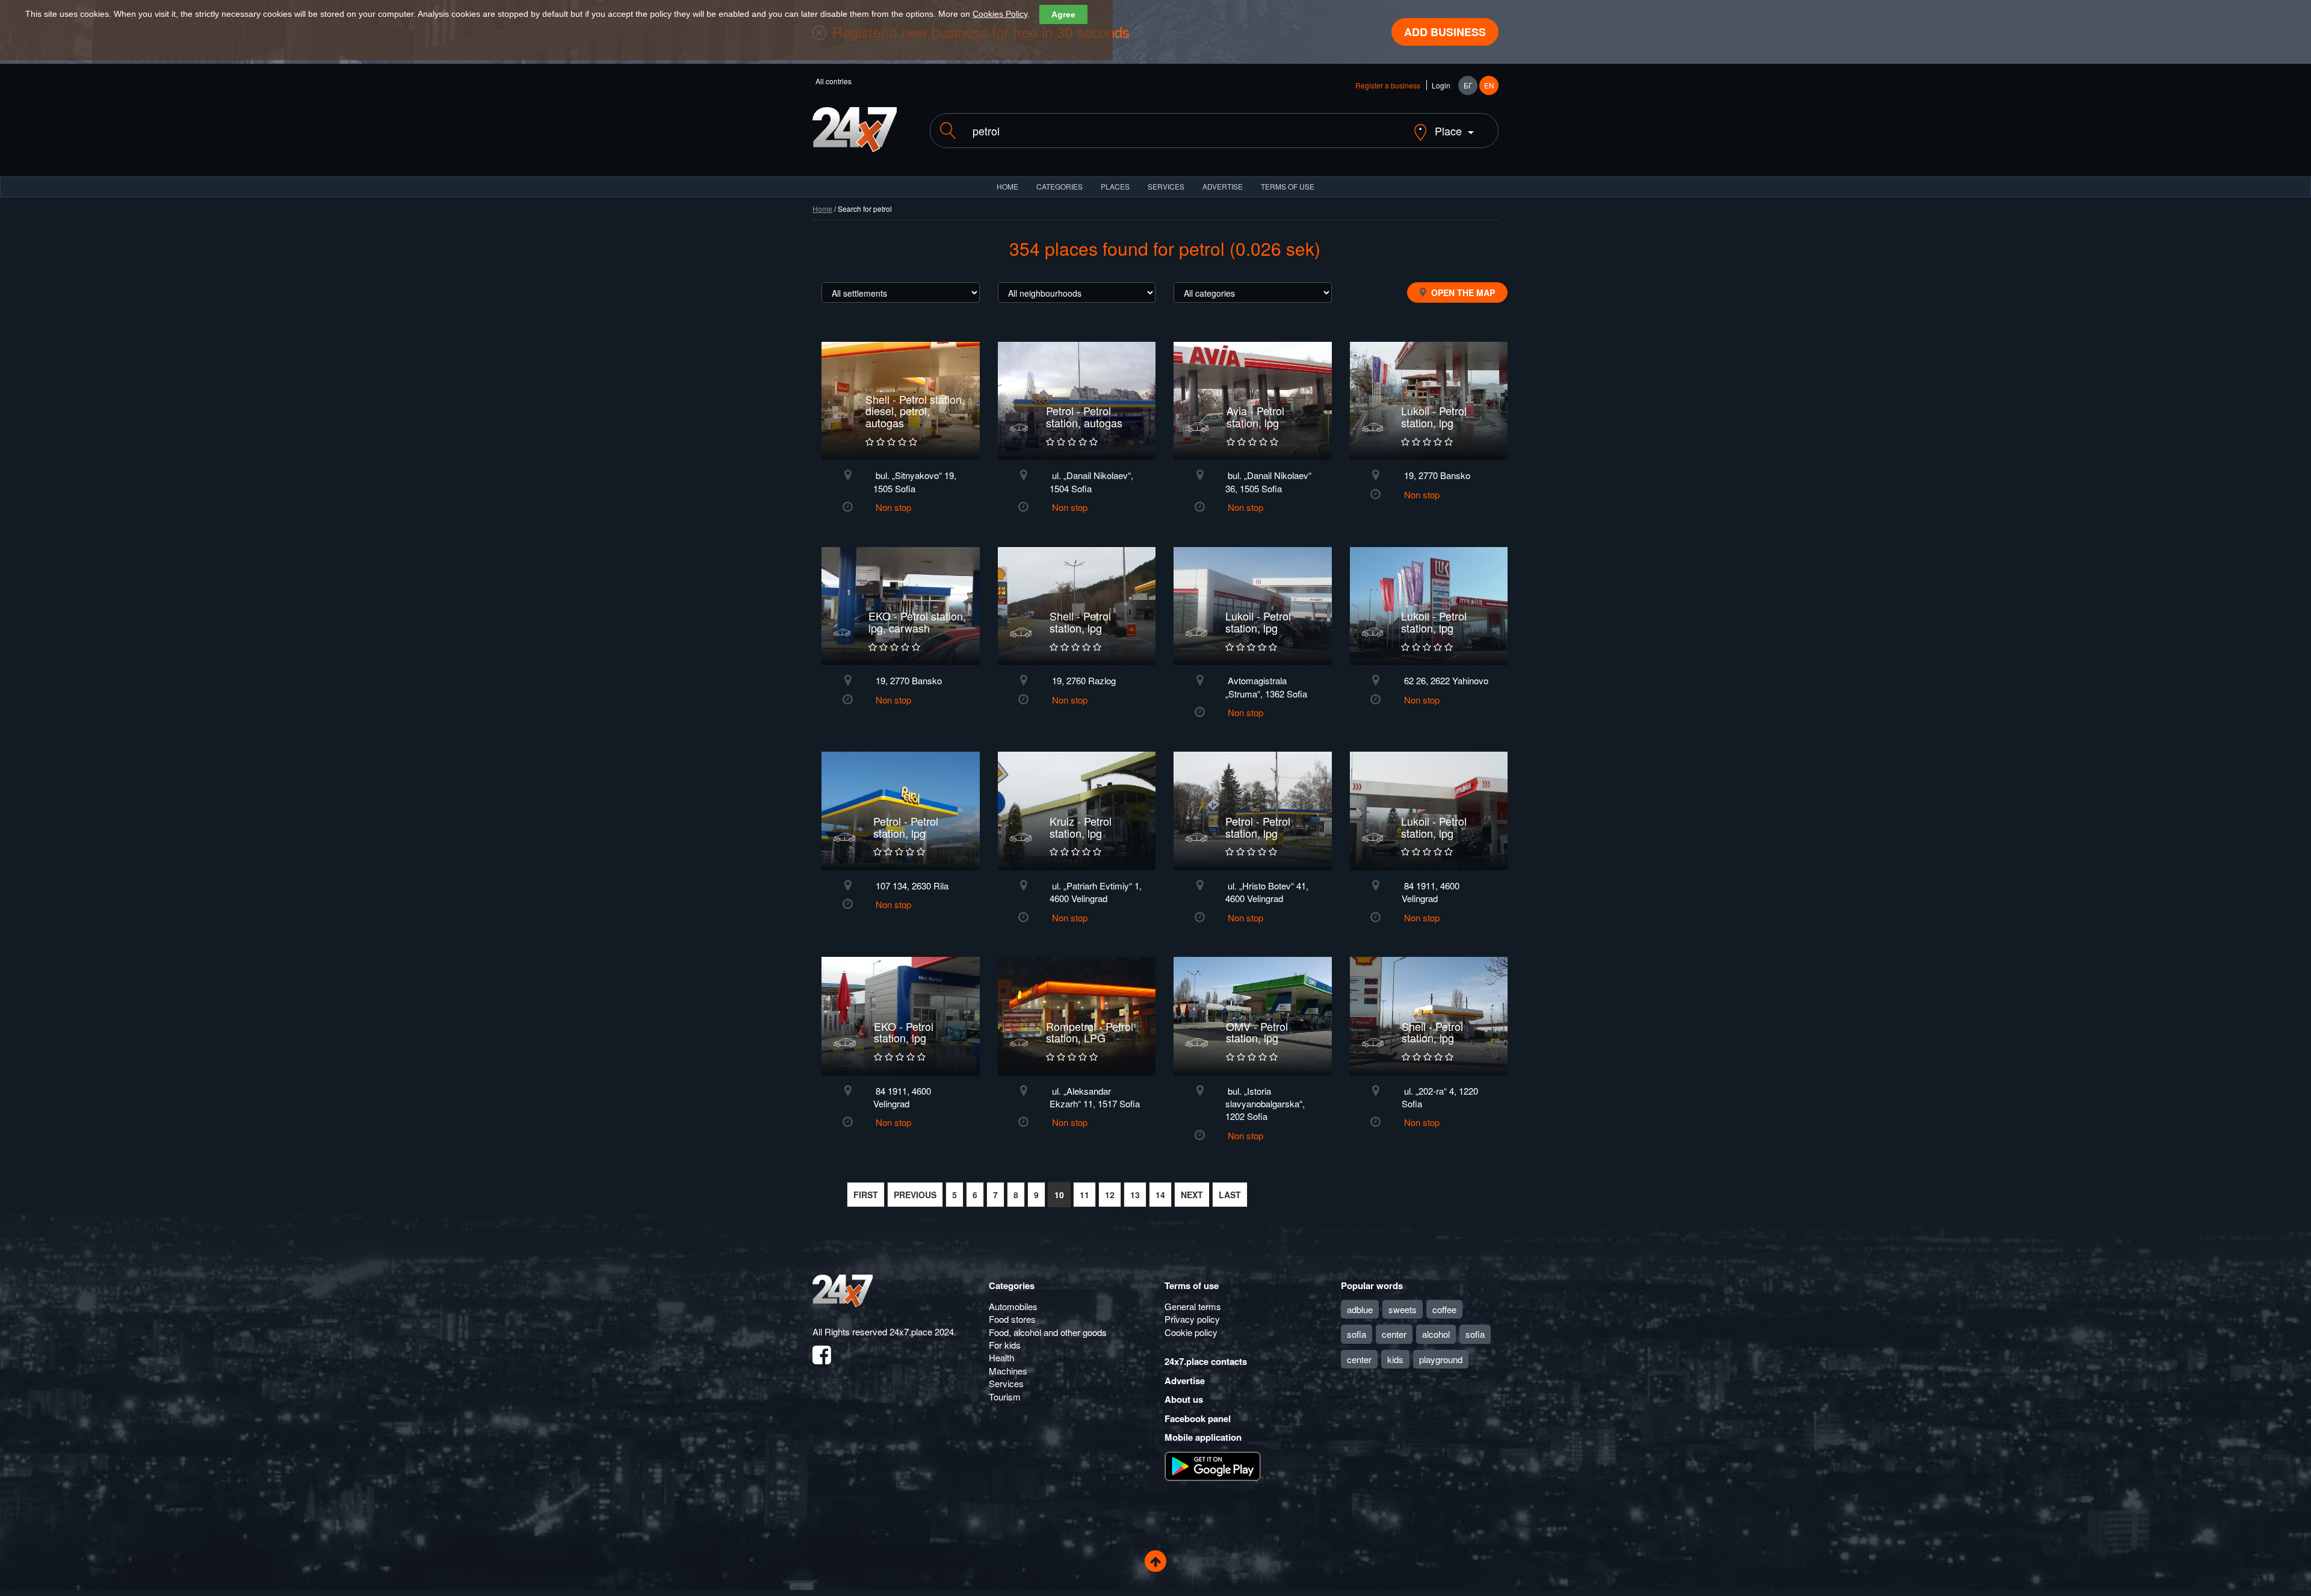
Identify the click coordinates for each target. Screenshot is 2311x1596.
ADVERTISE (1223, 186)
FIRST (866, 1195)
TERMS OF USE (1288, 186)
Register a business (1388, 85)
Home (822, 209)
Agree (1063, 14)
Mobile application (1203, 1437)
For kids (1005, 1345)
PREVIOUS (915, 1195)
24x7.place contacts (1206, 1361)
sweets (1403, 1309)
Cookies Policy (1000, 14)
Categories (1012, 1285)
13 (1135, 1195)
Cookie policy (1191, 1332)
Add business (1445, 32)
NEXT (1192, 1195)
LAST (1230, 1195)
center (1394, 1334)
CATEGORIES (1060, 186)
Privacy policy (1192, 1319)
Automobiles (1013, 1306)
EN (1489, 85)
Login (1441, 85)
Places (1115, 186)
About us (1184, 1399)
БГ (1468, 85)
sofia (1357, 1334)
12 (1110, 1195)
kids (1395, 1359)
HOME (1007, 186)
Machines (1008, 1371)
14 (1160, 1195)
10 (1059, 1195)
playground (1441, 1359)
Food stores (1012, 1319)
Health (1001, 1357)
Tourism (1005, 1396)
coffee (1444, 1309)
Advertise (1185, 1381)
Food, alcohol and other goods (1048, 1332)
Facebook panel (1198, 1418)
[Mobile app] (1213, 1465)
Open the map (1462, 292)
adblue (1360, 1309)
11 (1084, 1195)
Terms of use (1192, 1285)
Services (1166, 186)
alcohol (1436, 1334)
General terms (1193, 1306)
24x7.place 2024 (922, 1332)
